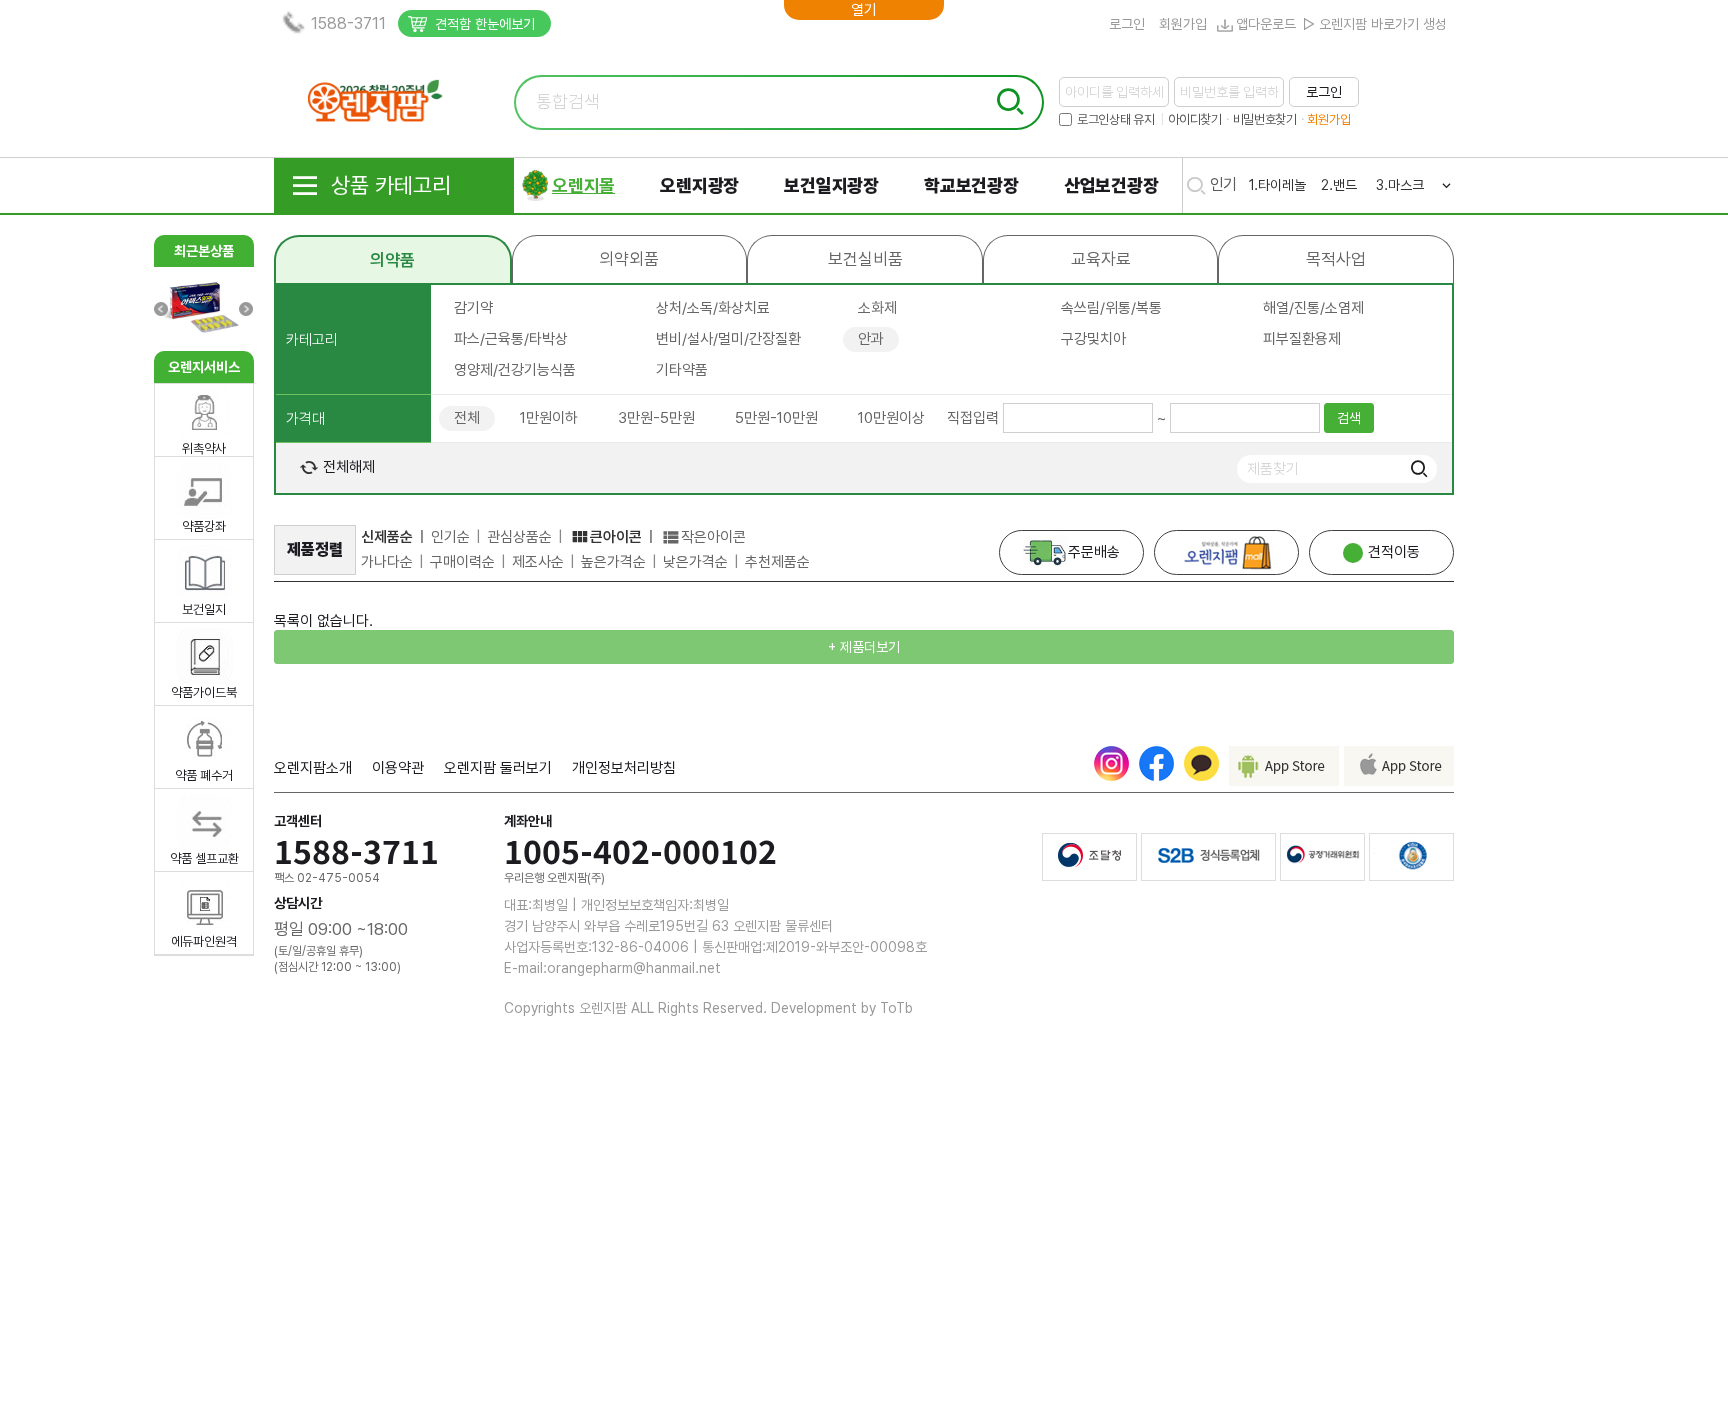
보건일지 (204, 609)
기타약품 (682, 370)
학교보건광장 (971, 185)
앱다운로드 (1266, 24)
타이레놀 (1282, 185)
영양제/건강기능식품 (515, 370)
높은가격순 (613, 562)
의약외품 (629, 259)
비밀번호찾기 (1265, 119)
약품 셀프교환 (204, 858)
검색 (1349, 418)
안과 (871, 339)
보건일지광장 (831, 185)
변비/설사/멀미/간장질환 (728, 339)
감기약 (473, 308)
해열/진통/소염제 (1313, 308)
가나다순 (387, 562)
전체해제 (347, 467)
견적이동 (1394, 552)
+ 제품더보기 (864, 647)
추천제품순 (777, 562)
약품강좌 (204, 526)
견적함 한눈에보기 (485, 24)
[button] (245, 309)
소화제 (877, 308)
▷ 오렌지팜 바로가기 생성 (1375, 24)
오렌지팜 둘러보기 (498, 768)
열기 (864, 10)
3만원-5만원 (656, 418)
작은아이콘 (713, 537)
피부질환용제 (1302, 339)
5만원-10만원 (776, 418)
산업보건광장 (1111, 185)
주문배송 (1094, 552)
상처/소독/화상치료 (713, 308)
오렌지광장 (699, 185)
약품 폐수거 (204, 775)
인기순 (450, 537)
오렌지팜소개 (313, 768)
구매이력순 (462, 562)
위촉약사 (204, 448)
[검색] (1418, 470)
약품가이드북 (204, 692)
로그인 (1127, 24)
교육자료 (1101, 259)
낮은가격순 (695, 562)
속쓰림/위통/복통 (1111, 308)
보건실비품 (865, 259)
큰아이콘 (616, 537)
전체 (467, 418)
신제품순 (387, 537)
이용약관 (398, 768)
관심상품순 (519, 537)
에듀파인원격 (204, 941)
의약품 (392, 260)
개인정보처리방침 (624, 768)
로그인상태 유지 (1116, 119)
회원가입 (1183, 24)
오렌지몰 (583, 185)
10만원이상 (891, 418)
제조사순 (538, 562)
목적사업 (1336, 259)
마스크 (1406, 185)
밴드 (1345, 185)
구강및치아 (1093, 339)
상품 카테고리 (391, 185)
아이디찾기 (1195, 119)
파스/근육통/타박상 (511, 339)
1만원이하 (549, 418)
